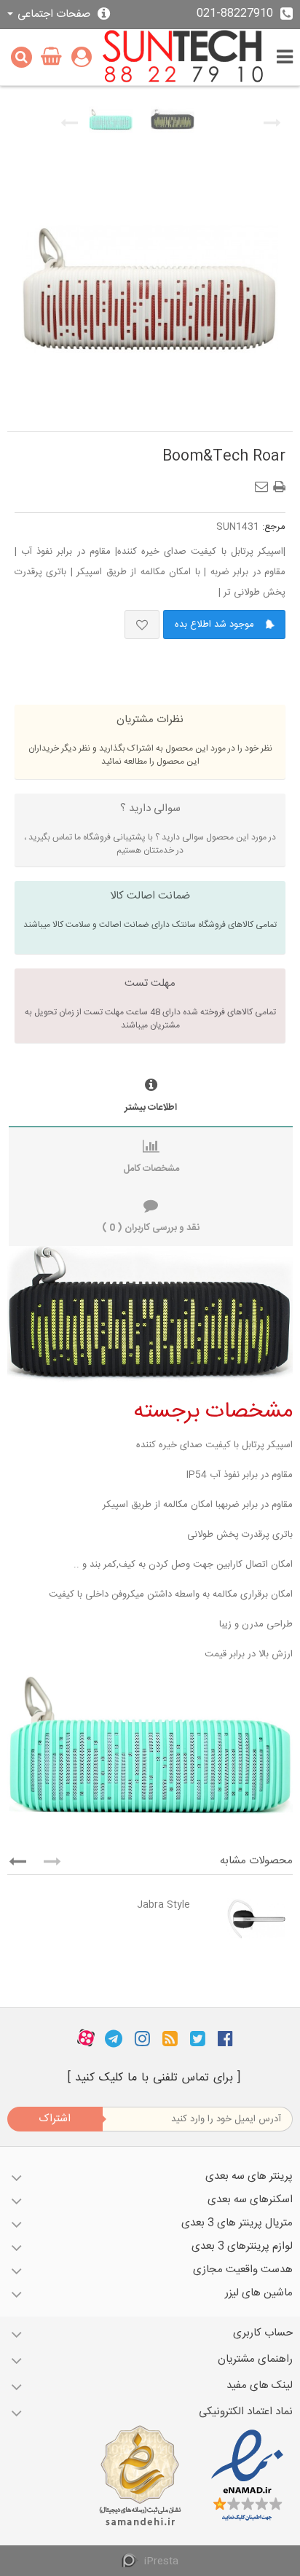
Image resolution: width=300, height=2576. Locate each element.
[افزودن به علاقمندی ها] (142, 625)
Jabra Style (163, 1905)
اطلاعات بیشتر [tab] (151, 1108)
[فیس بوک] (225, 2038)
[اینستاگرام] (142, 2038)
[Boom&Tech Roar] (111, 120)
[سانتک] (183, 57)
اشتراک (55, 2119)
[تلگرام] (114, 2038)
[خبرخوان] (170, 2038)
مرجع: (274, 527)
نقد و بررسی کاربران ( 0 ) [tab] (151, 1228)
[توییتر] (198, 2038)
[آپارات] (86, 2038)
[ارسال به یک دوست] (264, 482)
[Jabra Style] (245, 1919)
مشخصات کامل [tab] (151, 1169)
